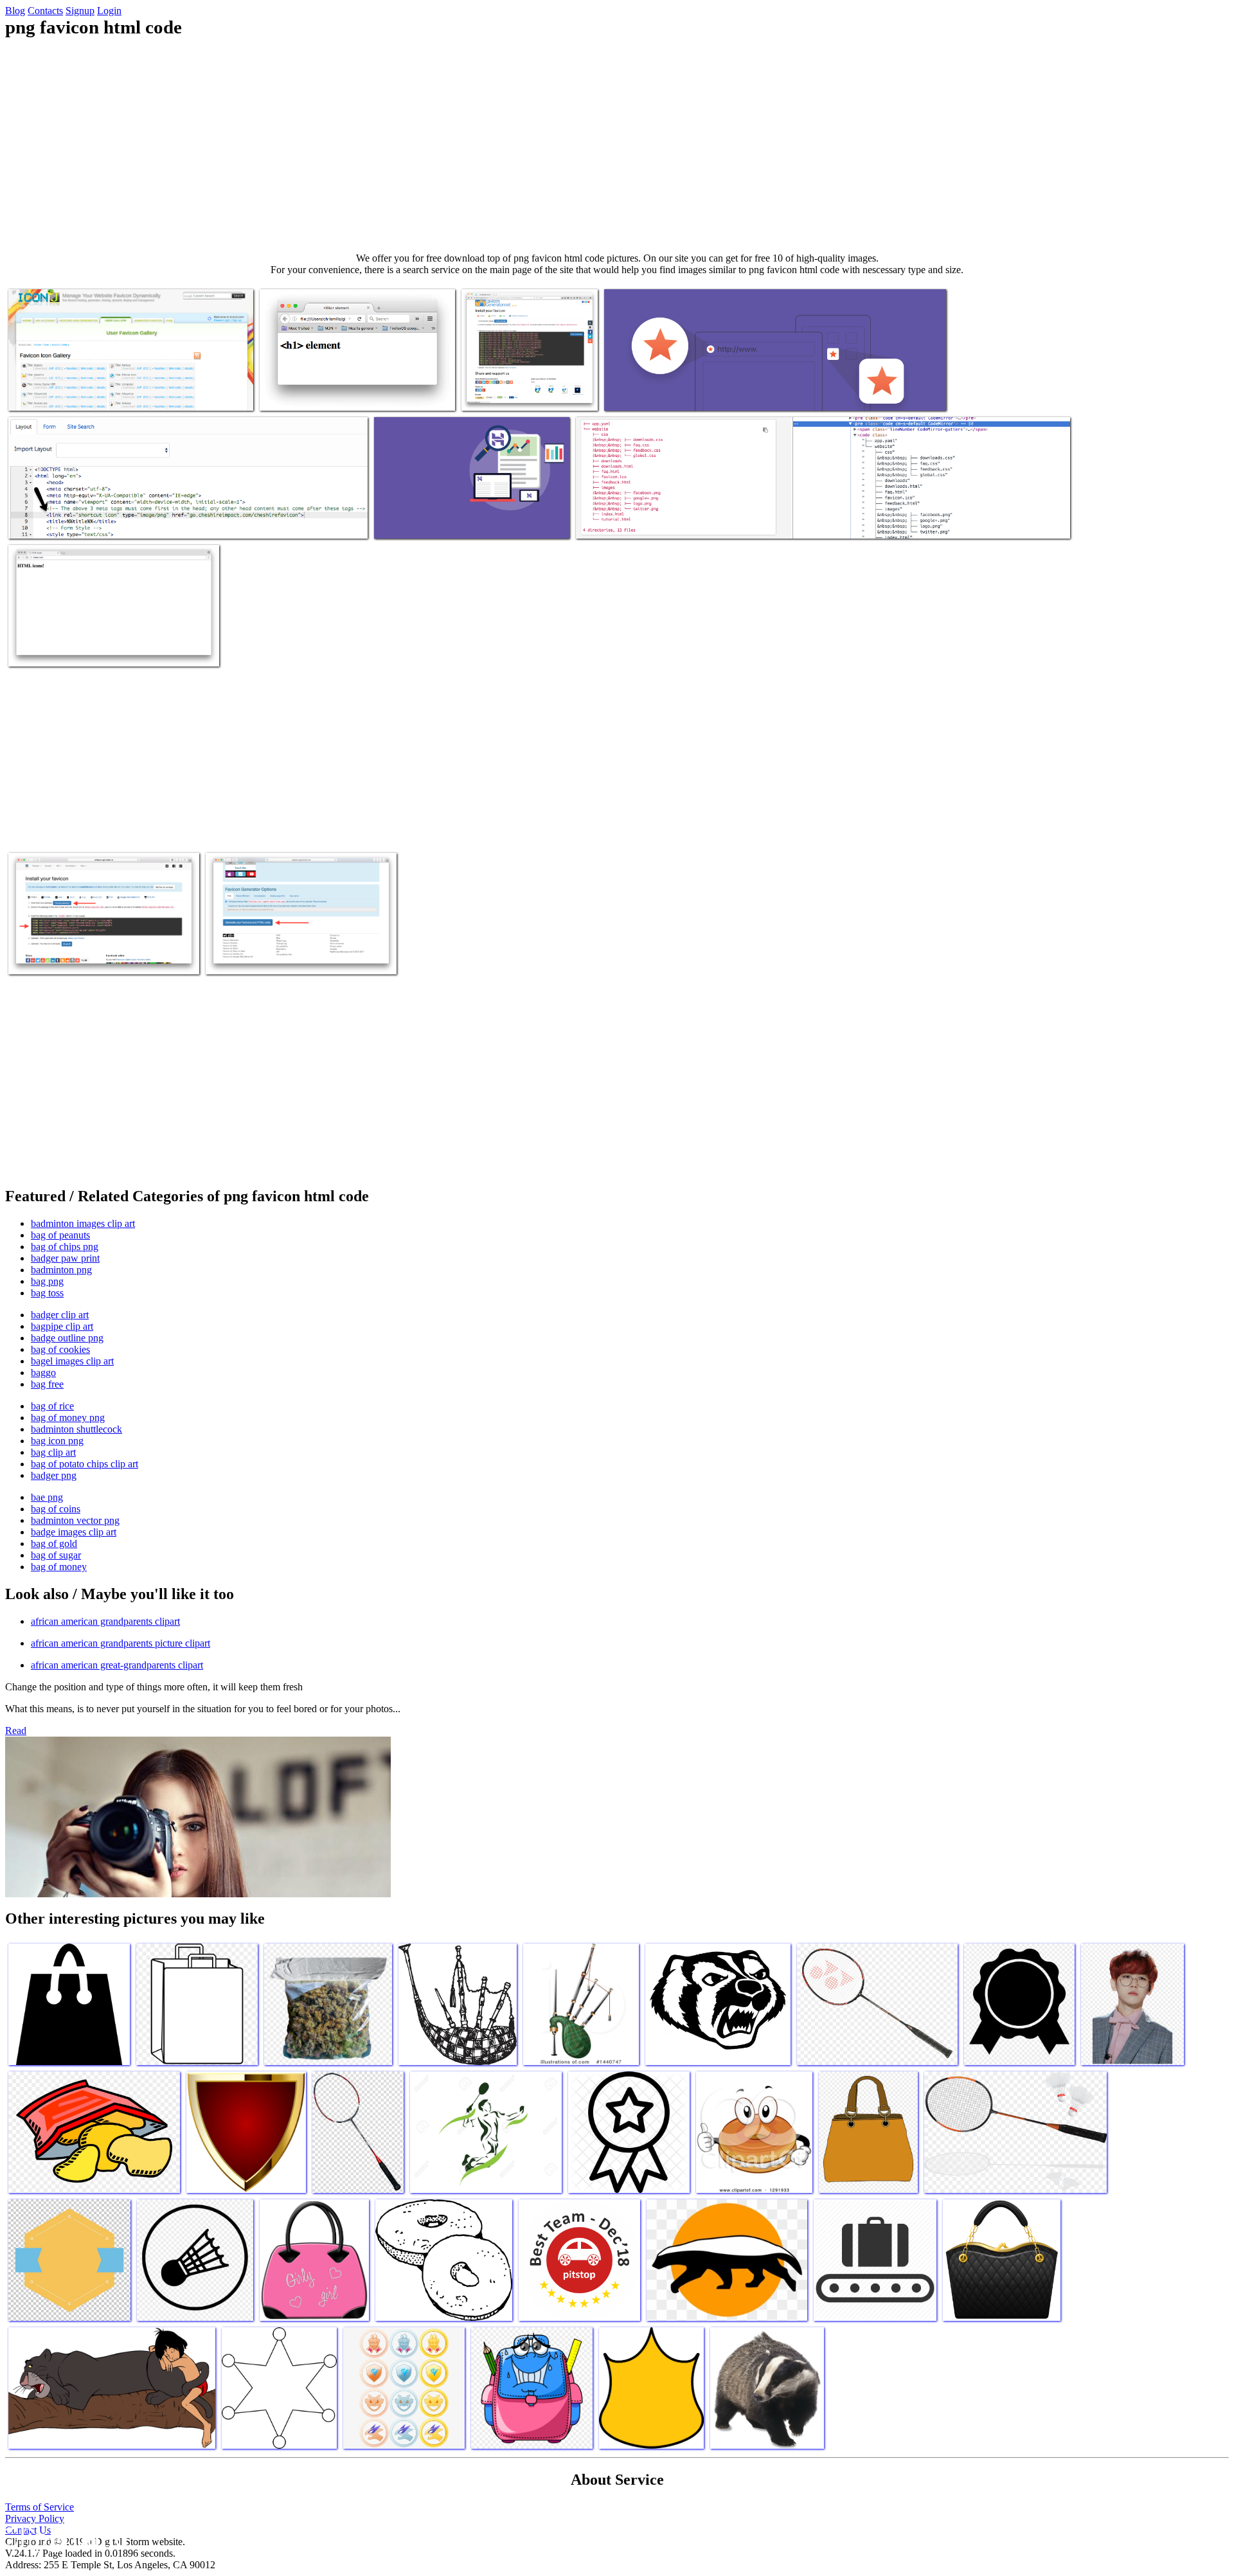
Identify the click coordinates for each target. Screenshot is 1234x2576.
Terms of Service (40, 2507)
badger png (54, 1475)
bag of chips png (65, 1247)
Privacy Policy (35, 2518)
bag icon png (57, 1441)
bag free (47, 1384)
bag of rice (52, 1406)
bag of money (59, 1567)
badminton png (61, 1270)
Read (16, 1731)
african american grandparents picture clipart (121, 1643)
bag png (47, 1281)
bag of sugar (56, 1555)
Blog (15, 11)
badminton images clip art (83, 1223)
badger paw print (65, 1258)
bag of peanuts (60, 1235)
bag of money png (68, 1418)
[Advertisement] (617, 145)
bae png (47, 1497)
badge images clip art (74, 1532)
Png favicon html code (53, 393)
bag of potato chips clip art (85, 1464)
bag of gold (54, 1543)
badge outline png (67, 1338)
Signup (80, 11)
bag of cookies (60, 1349)
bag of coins (56, 1509)
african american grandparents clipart (105, 1621)
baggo (43, 1373)
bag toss (47, 1293)
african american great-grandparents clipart (117, 1665)
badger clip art (60, 1315)
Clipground (64, 2537)
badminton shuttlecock (76, 1429)
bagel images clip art (72, 1361)
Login (109, 11)
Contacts (45, 11)
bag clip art (53, 1452)
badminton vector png (75, 1520)
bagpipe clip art (62, 1326)
